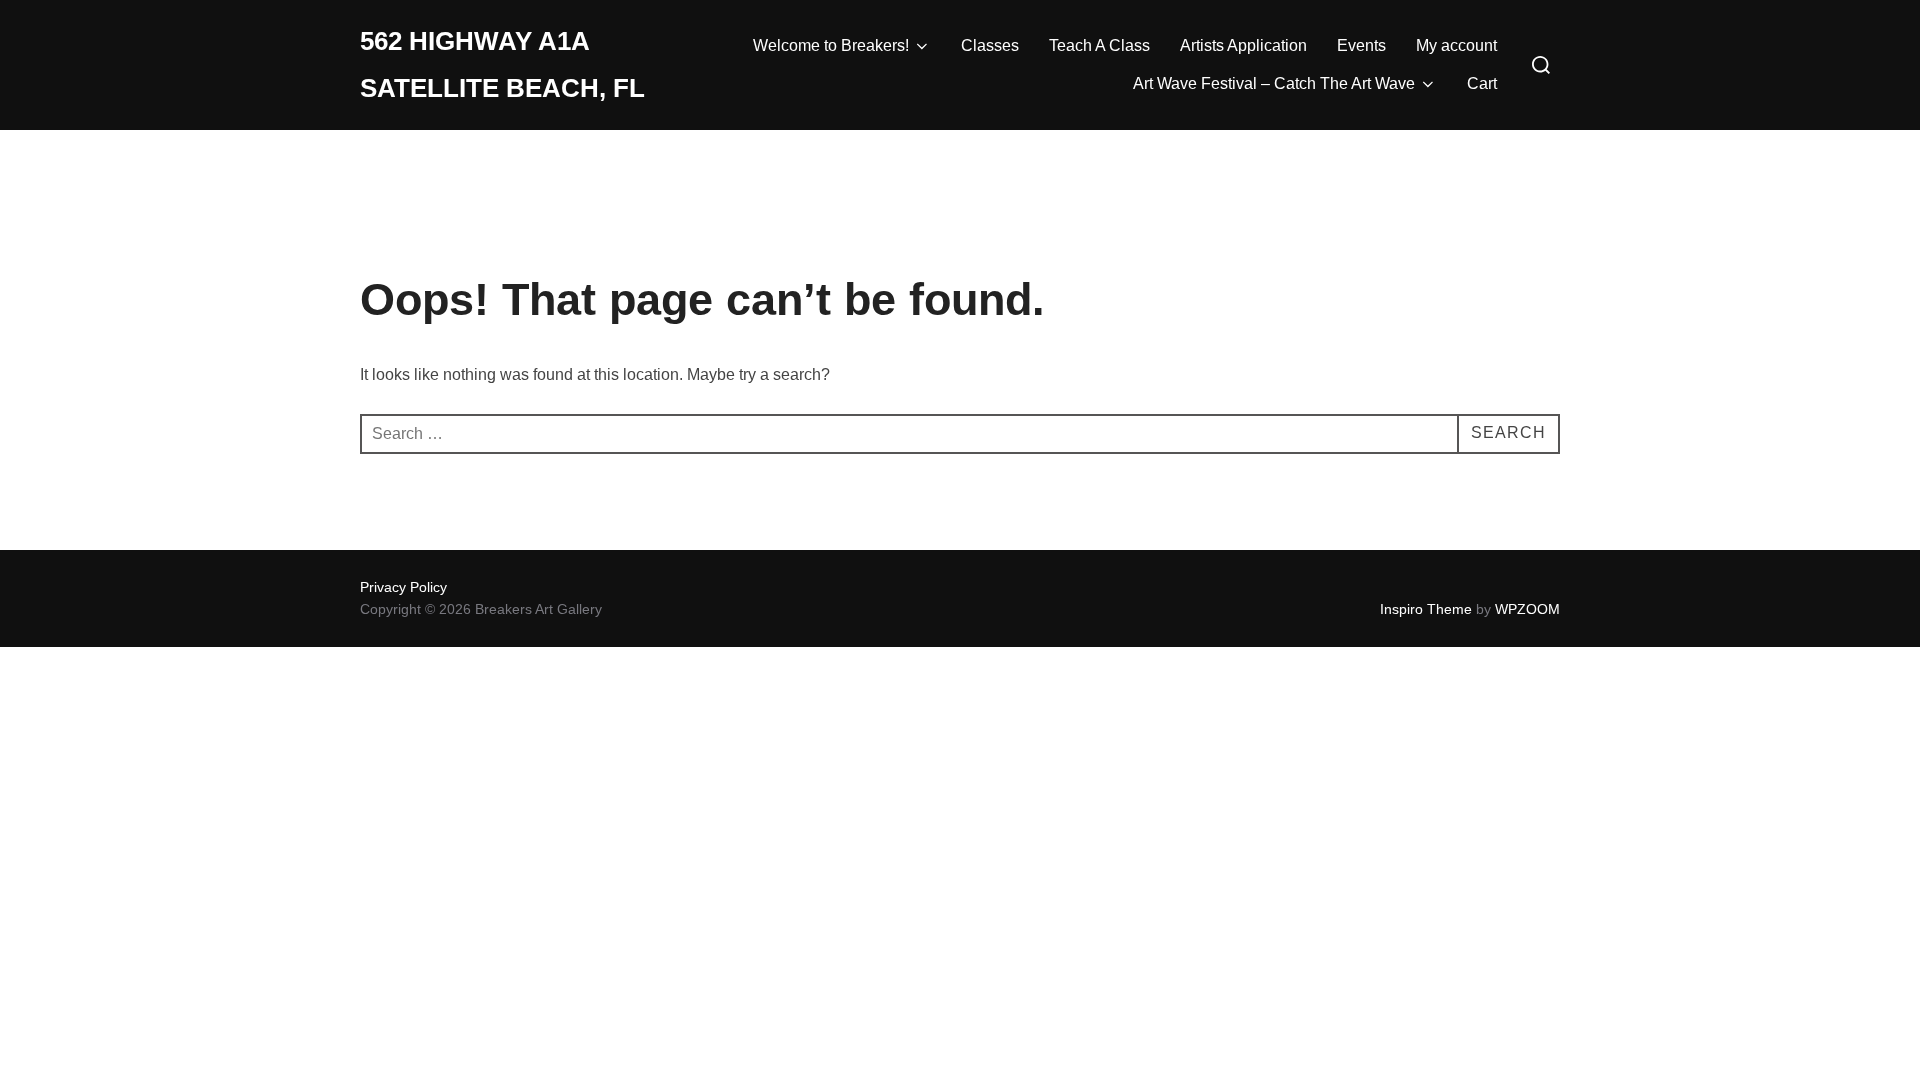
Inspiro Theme (1426, 609)
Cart (1482, 83)
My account (1456, 45)
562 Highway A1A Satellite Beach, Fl (502, 64)
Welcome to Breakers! (831, 45)
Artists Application (1243, 45)
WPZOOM (1527, 609)
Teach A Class (1099, 45)
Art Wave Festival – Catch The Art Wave (1274, 83)
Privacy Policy (403, 587)
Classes (990, 45)
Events (1361, 45)
